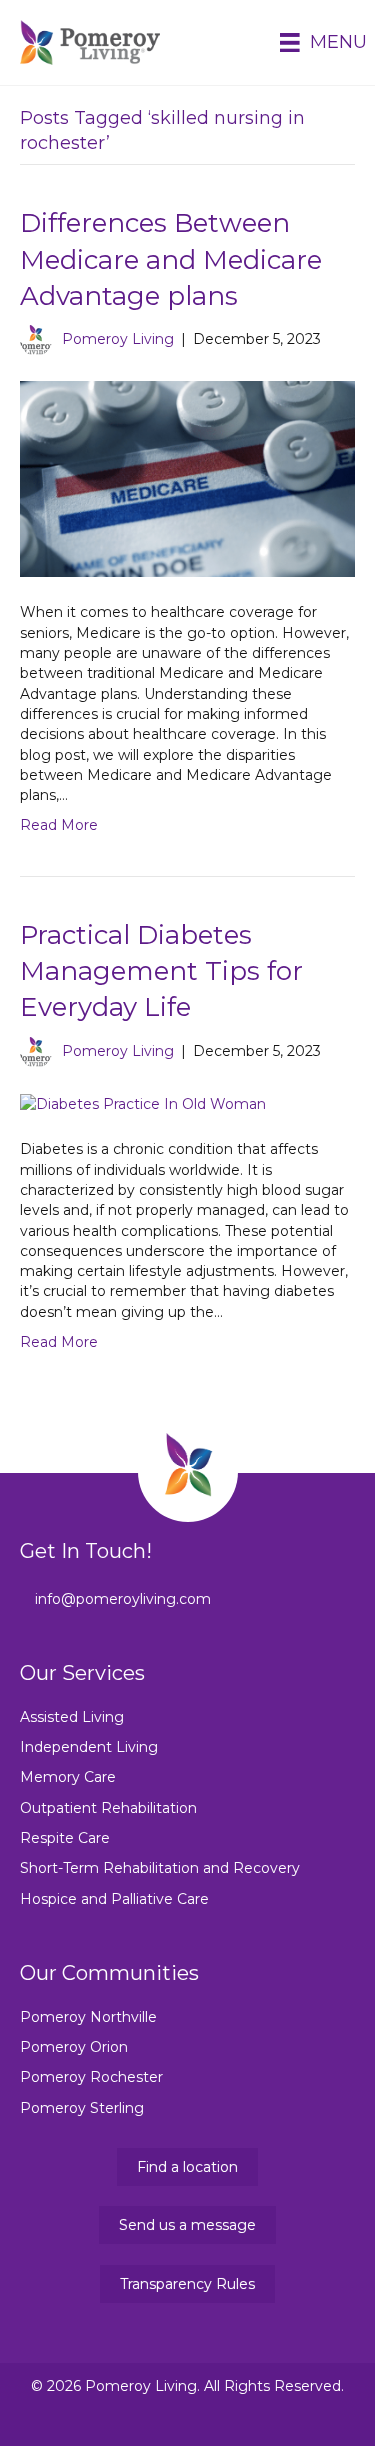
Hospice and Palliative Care (114, 1899)
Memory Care (68, 1777)
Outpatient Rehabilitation (108, 1808)
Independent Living (89, 1747)
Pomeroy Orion (74, 2047)
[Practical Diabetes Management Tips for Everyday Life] (143, 1103)
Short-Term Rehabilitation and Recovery (160, 1868)
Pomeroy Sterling (82, 2108)
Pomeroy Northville (88, 2017)
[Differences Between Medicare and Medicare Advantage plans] (187, 478)
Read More (59, 825)
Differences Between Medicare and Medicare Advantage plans (171, 259)
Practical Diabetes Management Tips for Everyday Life (161, 971)
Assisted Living (72, 1717)
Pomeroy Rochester (91, 2077)
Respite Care (65, 1838)
